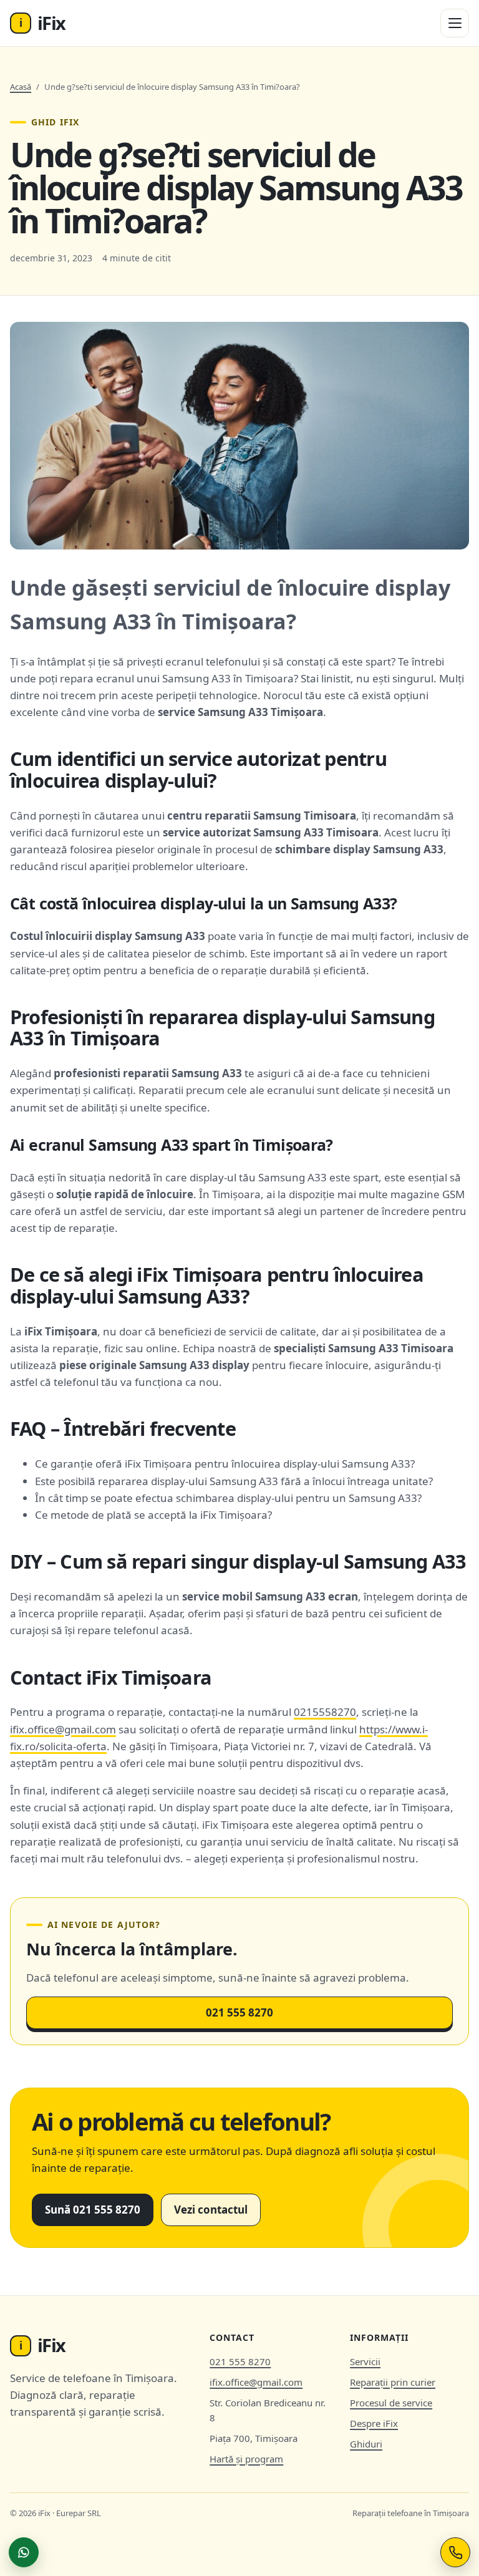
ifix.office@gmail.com (63, 1729)
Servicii (365, 2361)
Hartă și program (246, 2459)
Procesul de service (391, 2403)
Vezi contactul (211, 2210)
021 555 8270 (239, 2012)
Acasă (21, 87)
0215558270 (325, 1712)
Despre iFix (374, 2423)
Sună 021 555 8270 (93, 2210)
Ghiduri (366, 2444)
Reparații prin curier (393, 2382)
